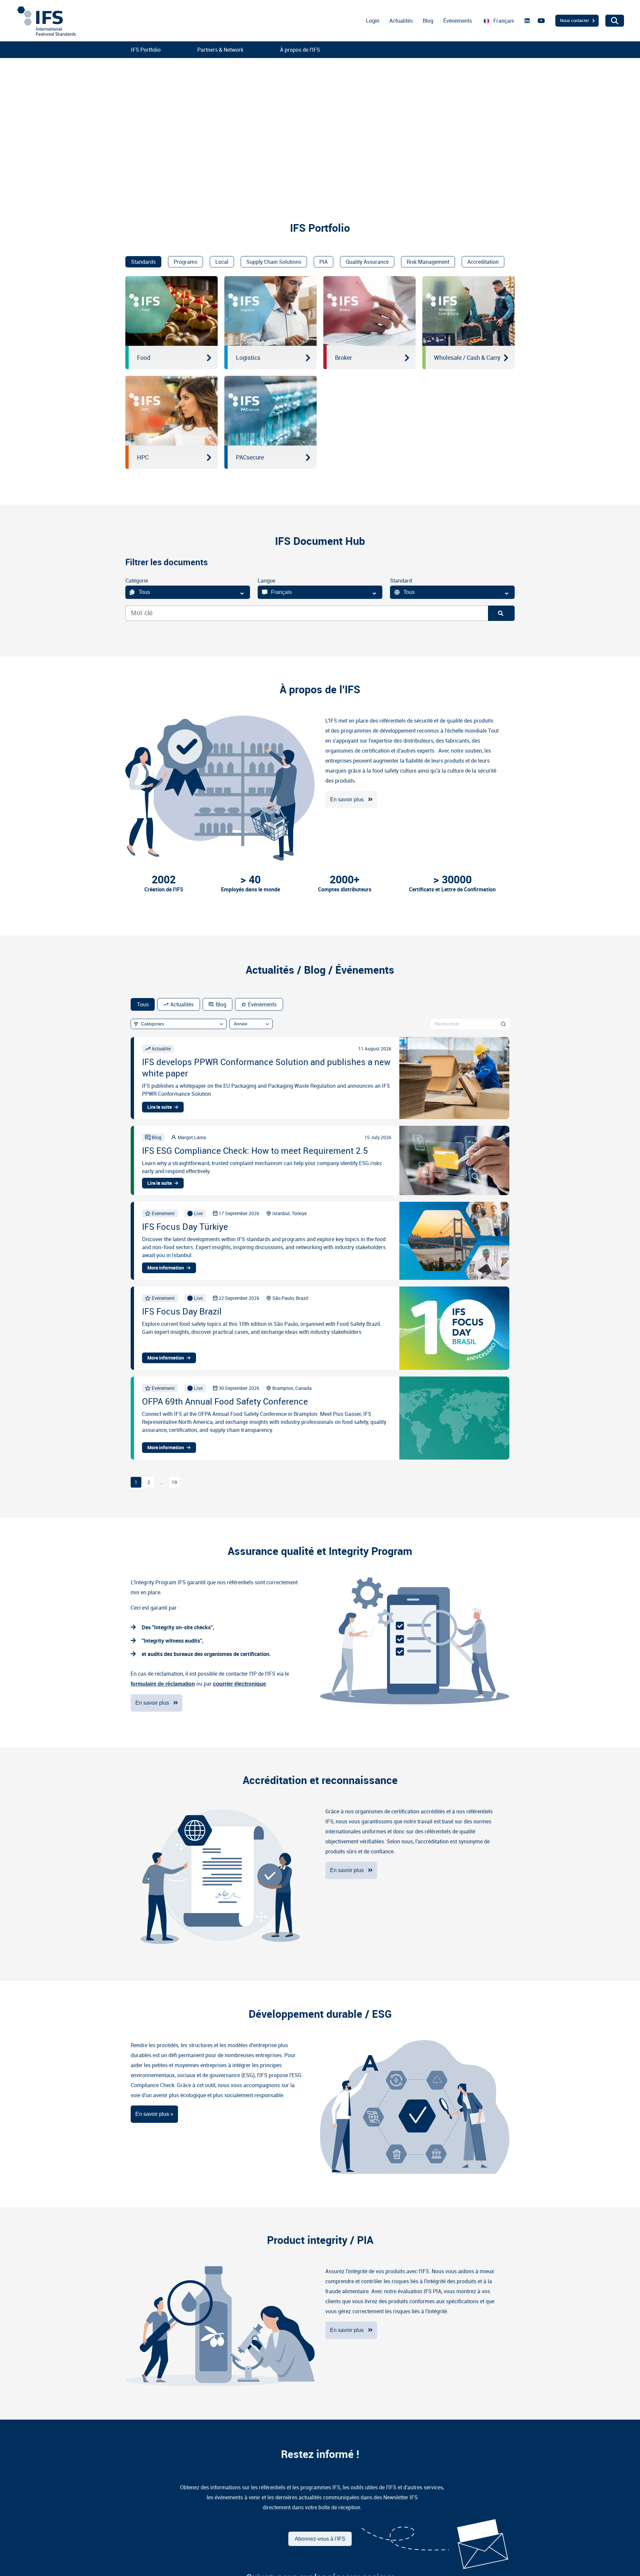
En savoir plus (347, 799)
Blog (428, 21)
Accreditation (483, 262)
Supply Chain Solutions (274, 262)
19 (174, 1482)
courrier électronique (239, 1684)
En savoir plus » (154, 2114)
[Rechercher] (503, 1024)
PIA (323, 262)
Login (373, 21)
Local (222, 262)
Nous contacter (575, 20)
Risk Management (428, 262)
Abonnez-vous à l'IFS (320, 2539)
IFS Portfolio (146, 50)
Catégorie (137, 581)
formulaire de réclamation (163, 1684)
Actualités (401, 21)
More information (166, 1268)
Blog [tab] (221, 1004)
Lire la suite (159, 1107)
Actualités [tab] (182, 1004)
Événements (458, 21)
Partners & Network (220, 50)
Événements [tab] (262, 1004)
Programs (185, 262)
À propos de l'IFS (300, 50)
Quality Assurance (367, 262)
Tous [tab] (143, 1004)
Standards (143, 262)
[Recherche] (501, 613)
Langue (266, 581)
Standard (401, 581)
